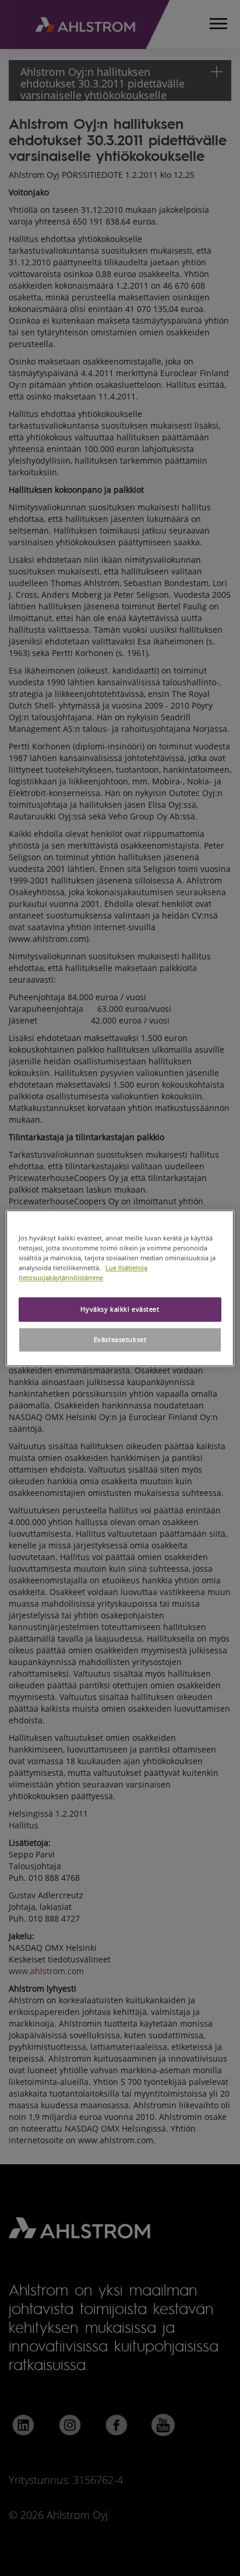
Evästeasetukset (120, 1339)
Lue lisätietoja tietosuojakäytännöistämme (83, 1273)
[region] (120, 1288)
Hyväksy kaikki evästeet (120, 1309)
